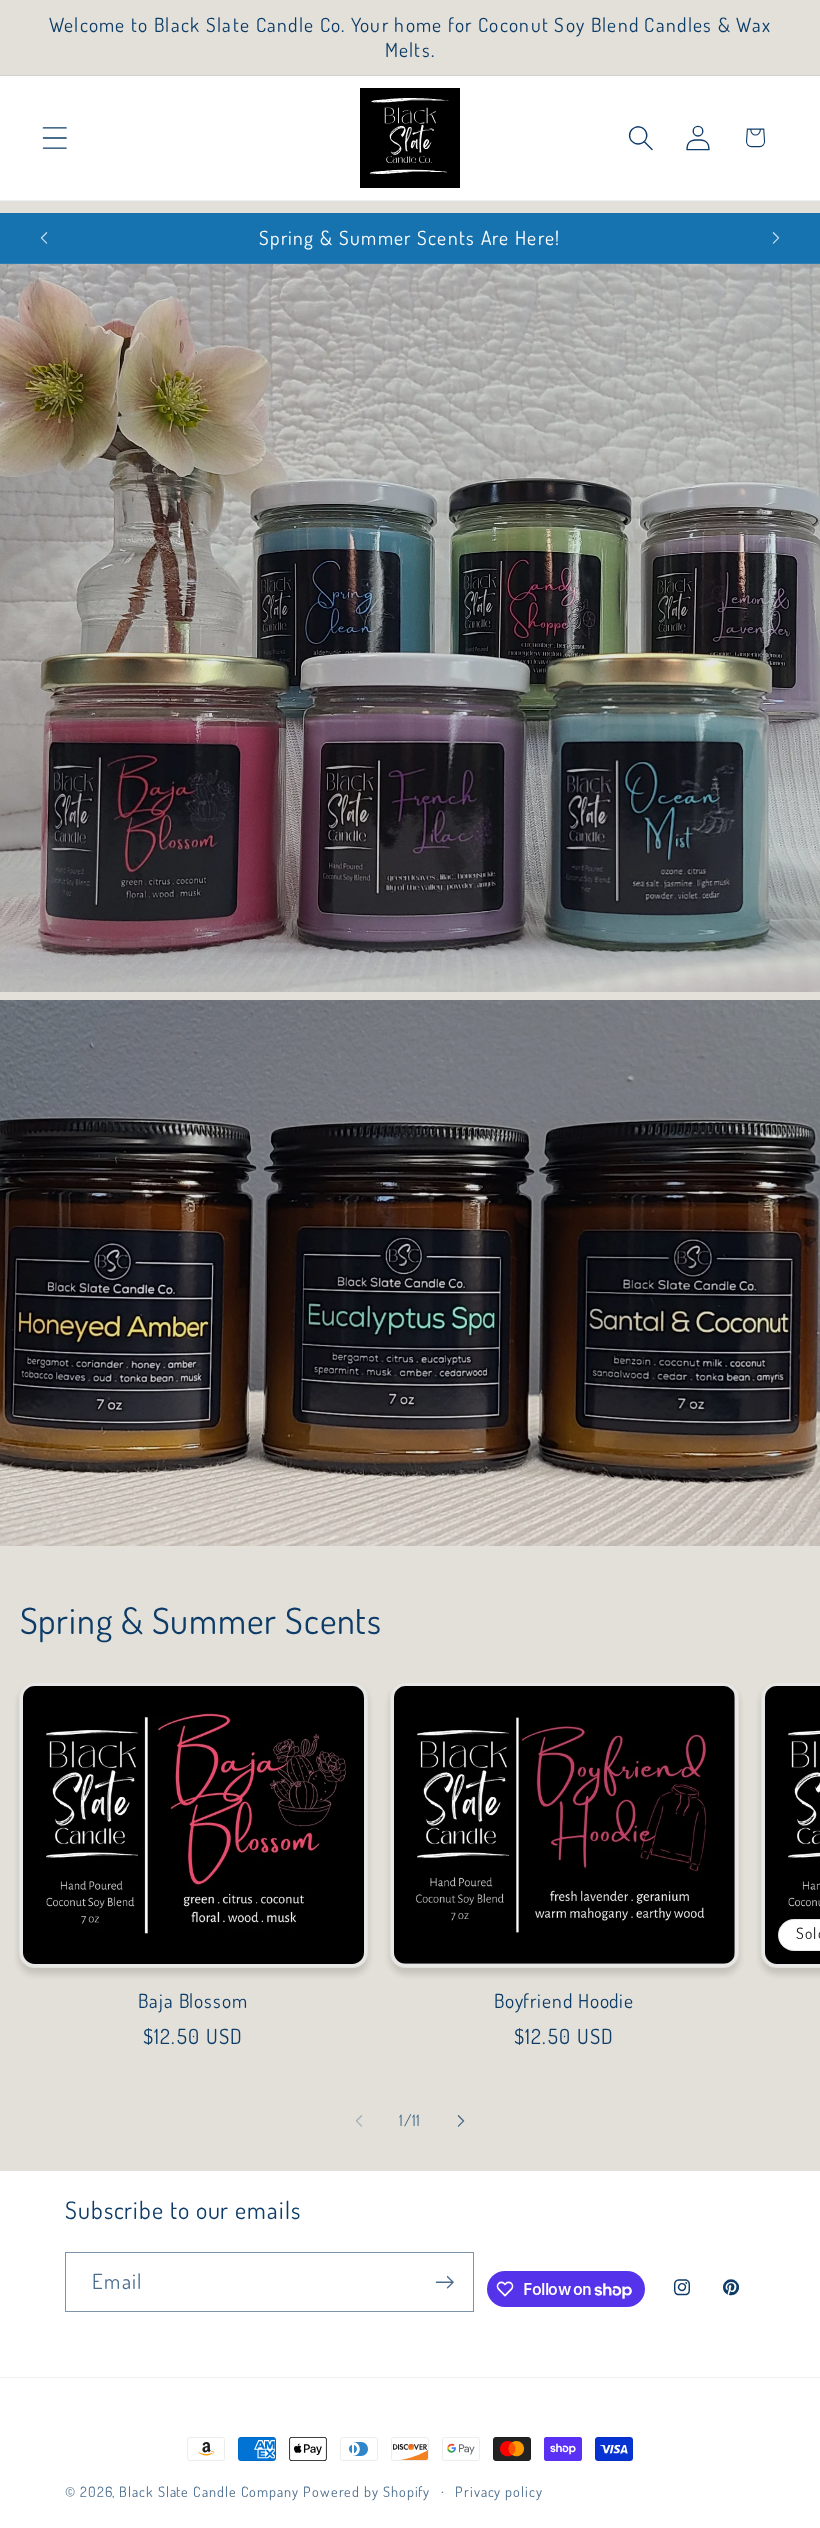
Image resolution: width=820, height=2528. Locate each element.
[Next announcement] (776, 238)
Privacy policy (499, 2491)
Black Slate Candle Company (209, 2491)
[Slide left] (359, 2121)
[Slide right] (461, 2121)
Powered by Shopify (366, 2491)
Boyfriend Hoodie (564, 2001)
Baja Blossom (193, 2001)
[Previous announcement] (44, 238)
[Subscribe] (444, 2282)
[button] (54, 137)
